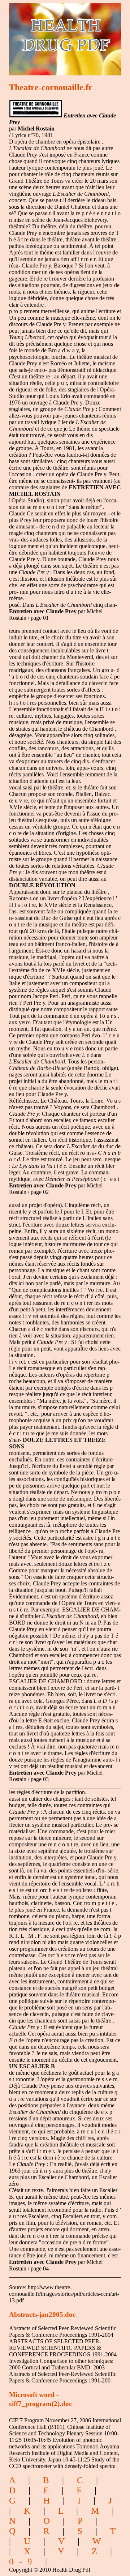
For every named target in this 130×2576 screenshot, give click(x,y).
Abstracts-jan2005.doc (42, 2314)
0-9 (23, 2561)
